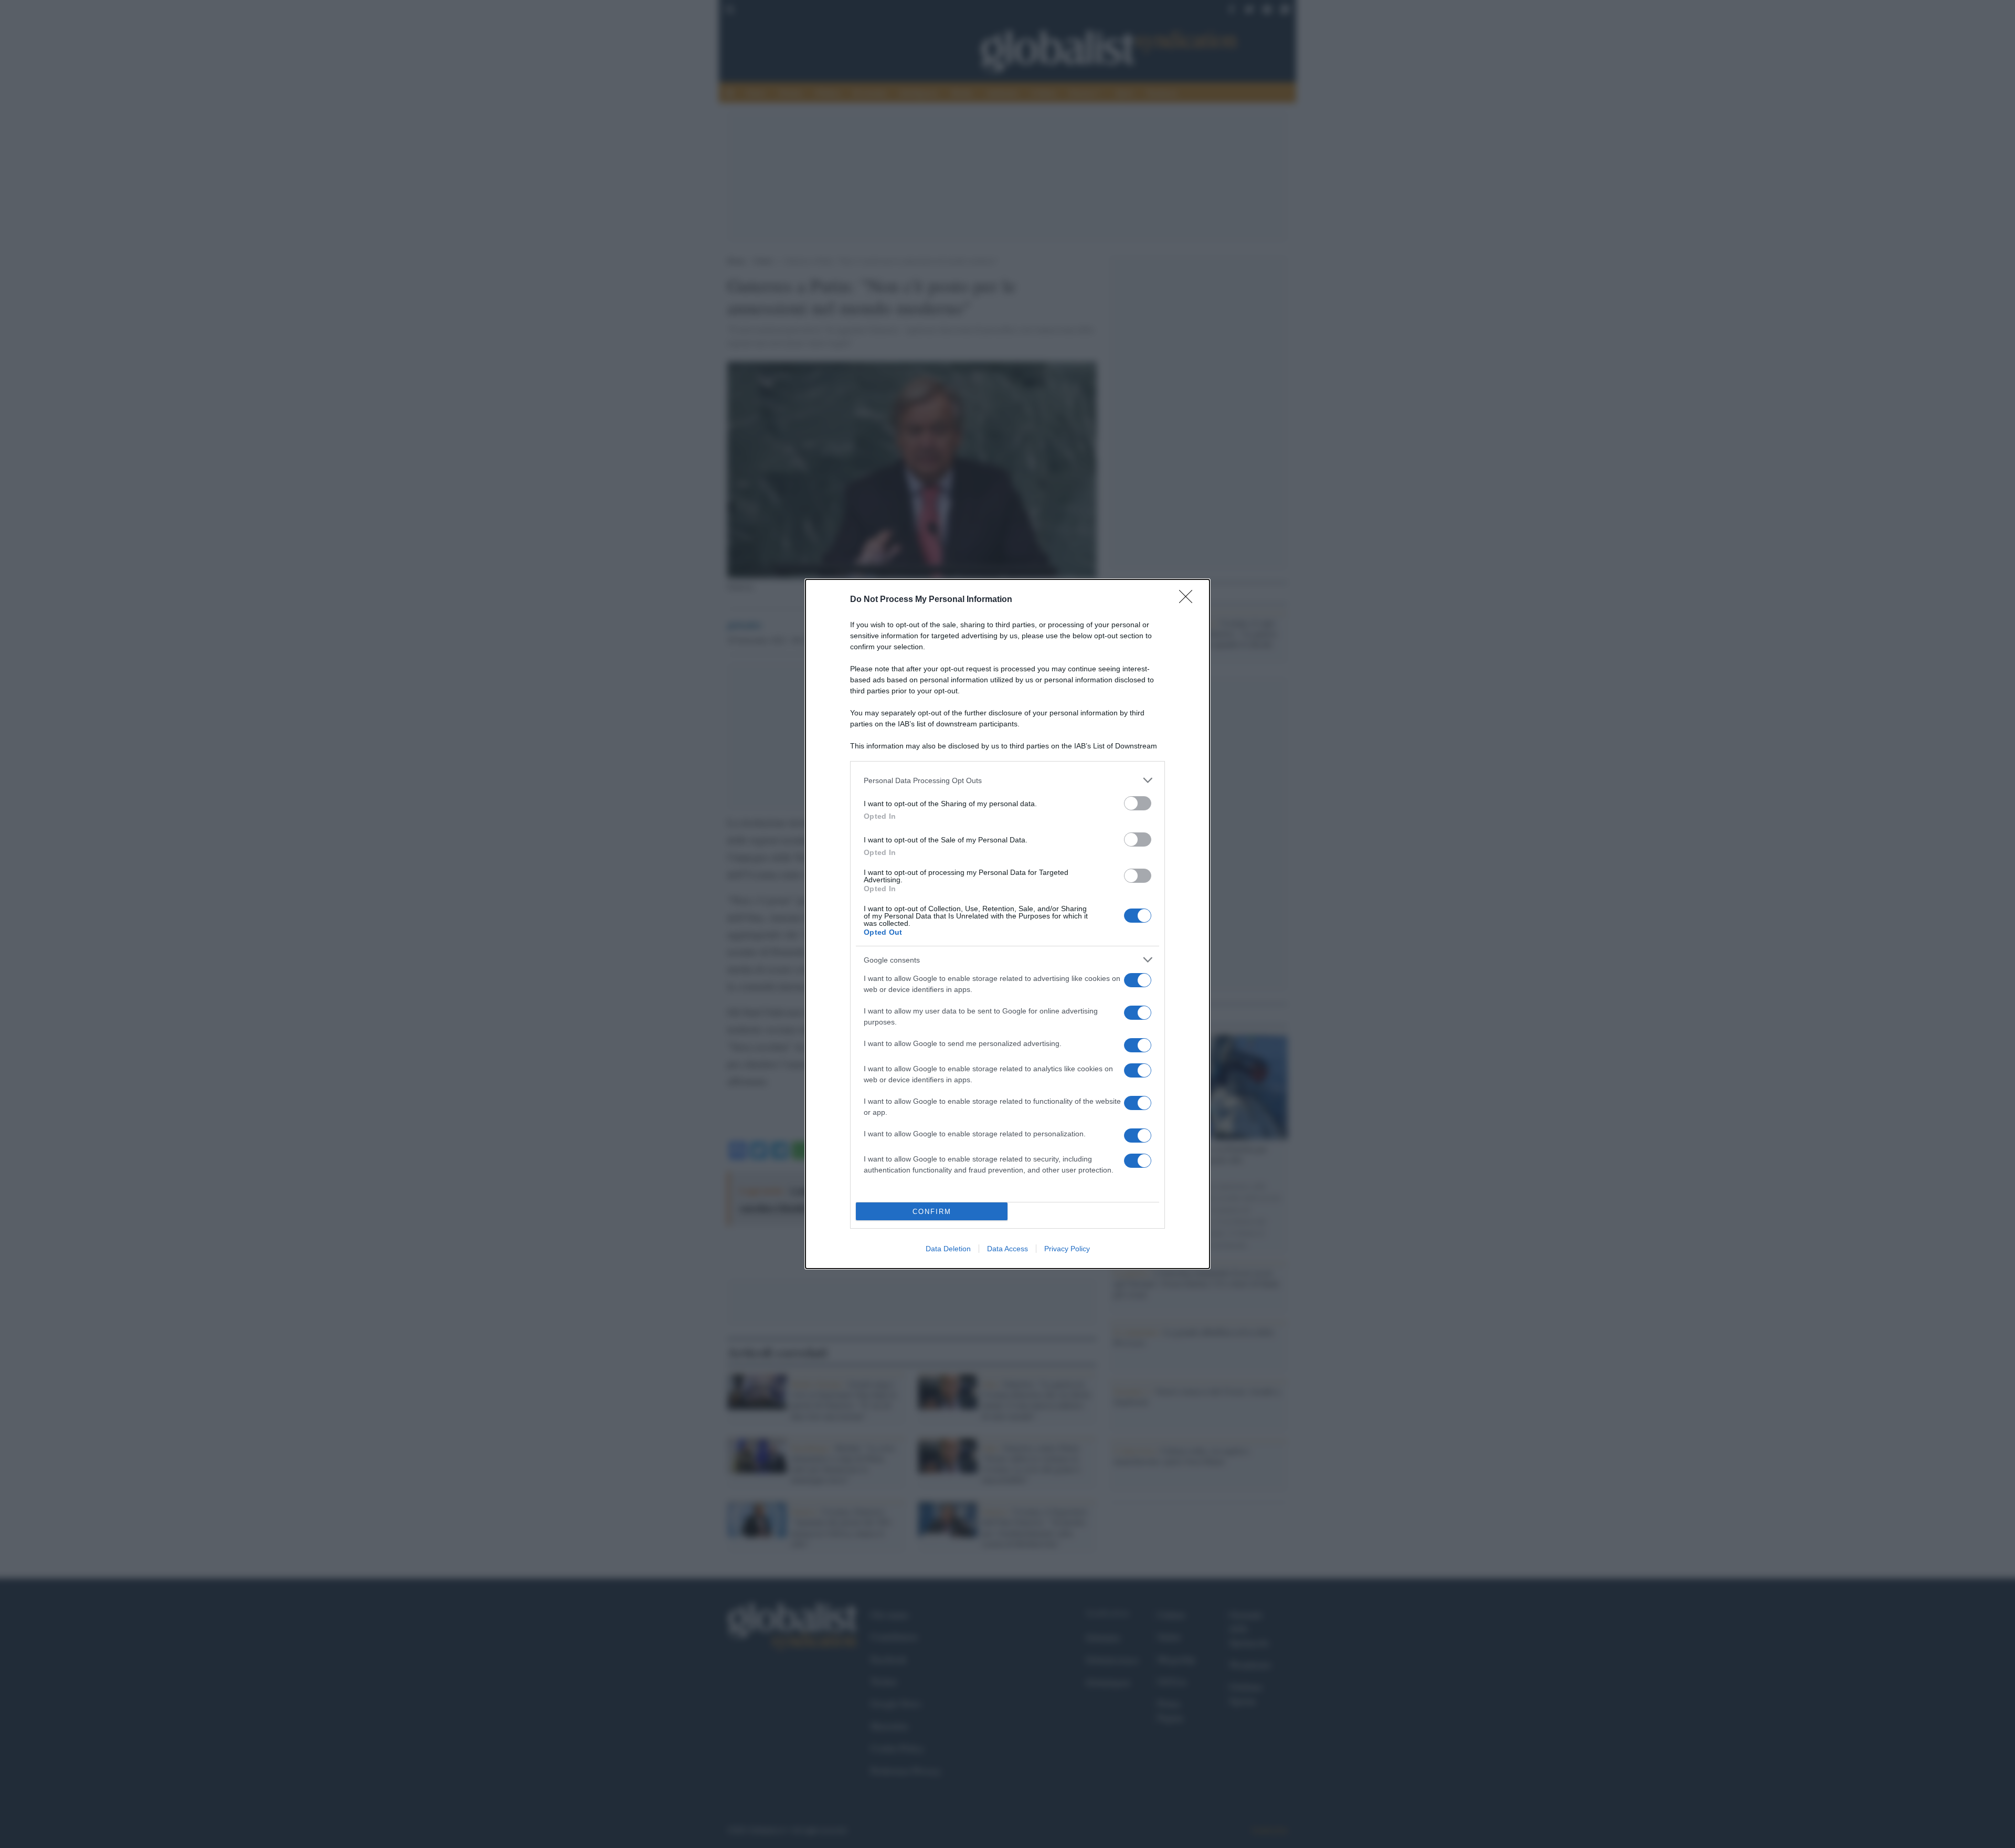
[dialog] (1008, 924)
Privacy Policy (1067, 1249)
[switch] (1138, 803)
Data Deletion (948, 1249)
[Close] (1189, 600)
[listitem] (1008, 780)
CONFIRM (932, 1212)
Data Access (1008, 1249)
